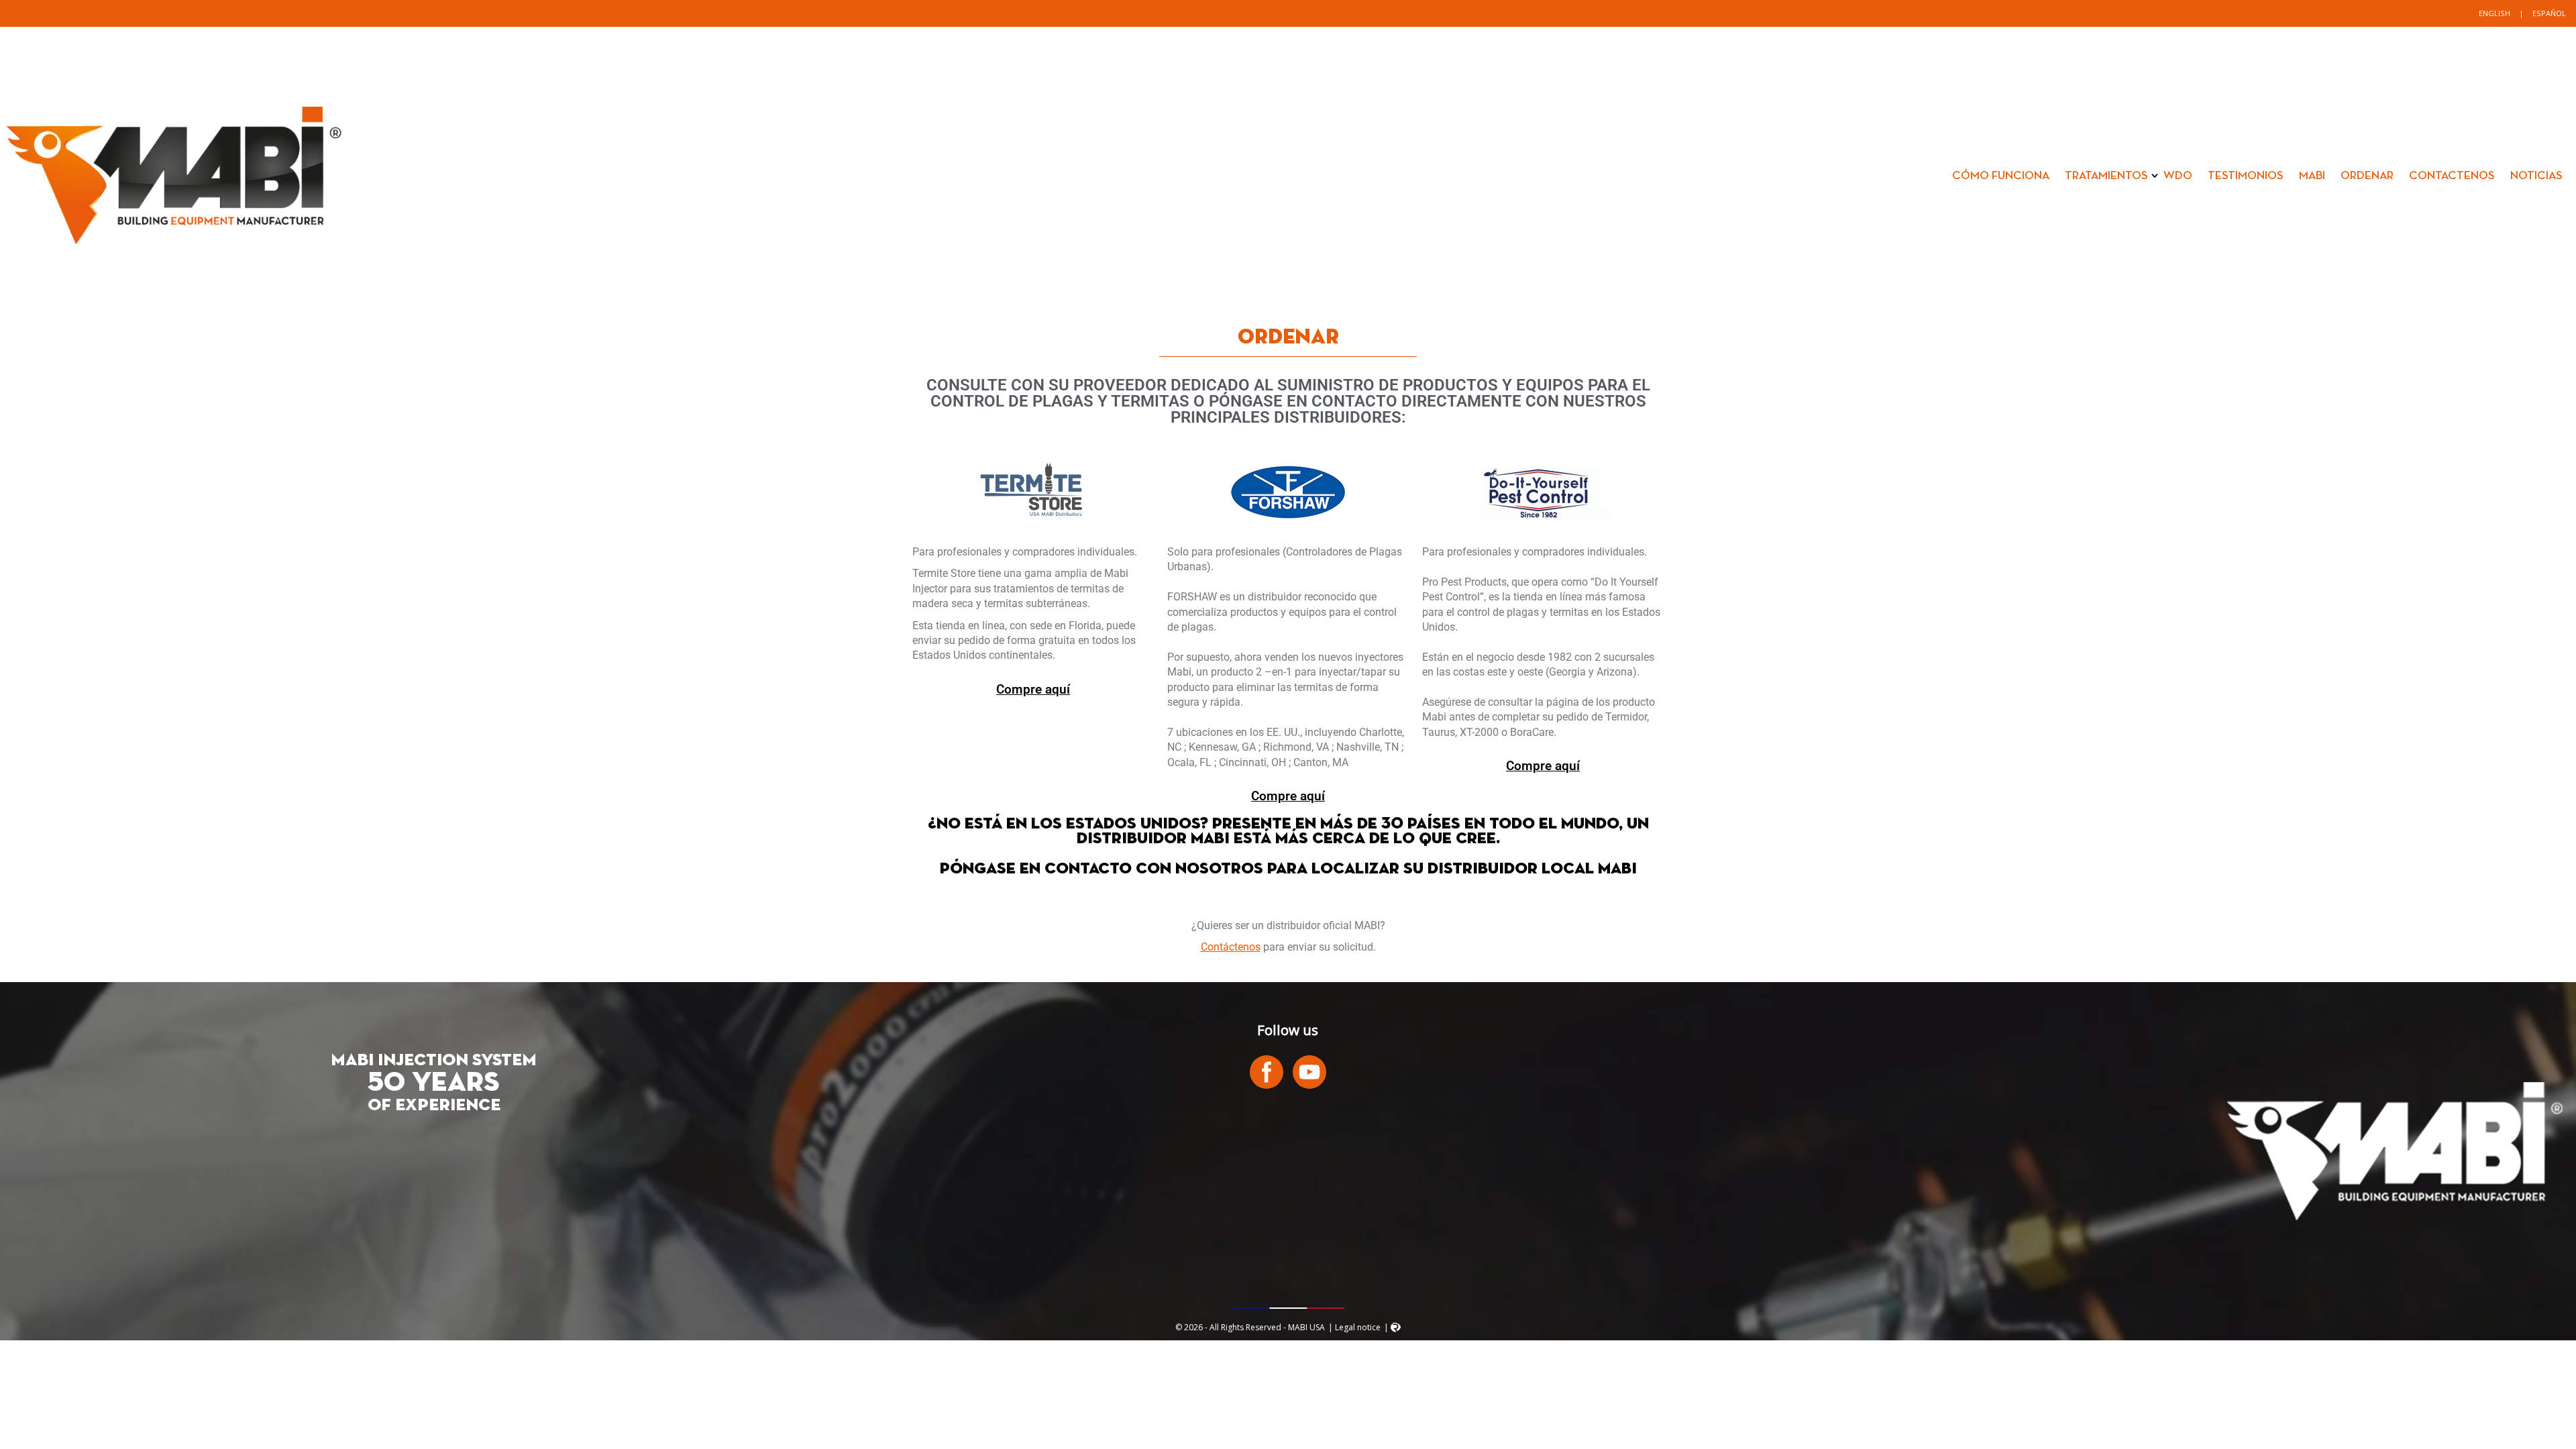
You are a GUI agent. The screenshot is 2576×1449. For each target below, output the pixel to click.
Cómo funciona (2001, 176)
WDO (2178, 176)
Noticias (2536, 176)
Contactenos (2452, 176)
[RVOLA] (1396, 1329)
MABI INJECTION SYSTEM (434, 1061)
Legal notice (1358, 1327)
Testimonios (2246, 176)
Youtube (1309, 1072)
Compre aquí (1033, 690)
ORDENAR (2367, 176)
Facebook (1267, 1072)
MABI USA (174, 176)
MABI (2312, 176)
